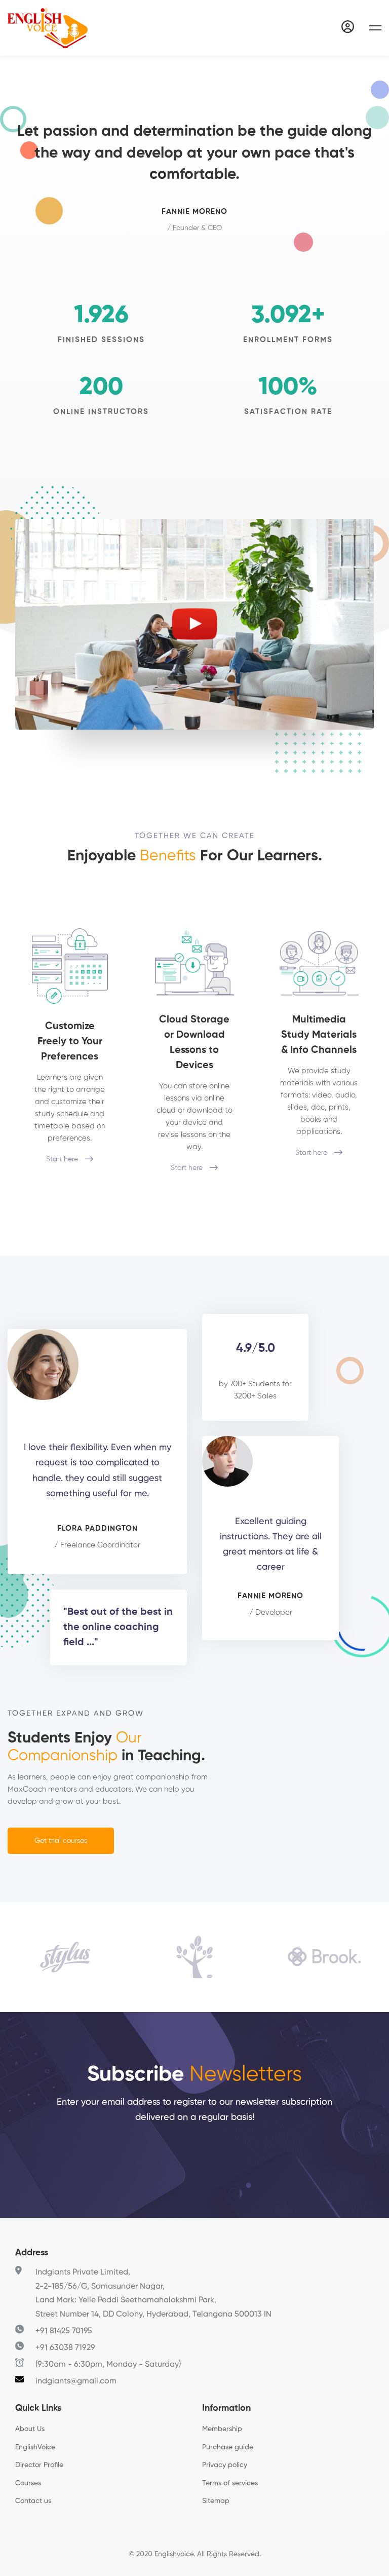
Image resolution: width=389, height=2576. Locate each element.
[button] (61, 1841)
